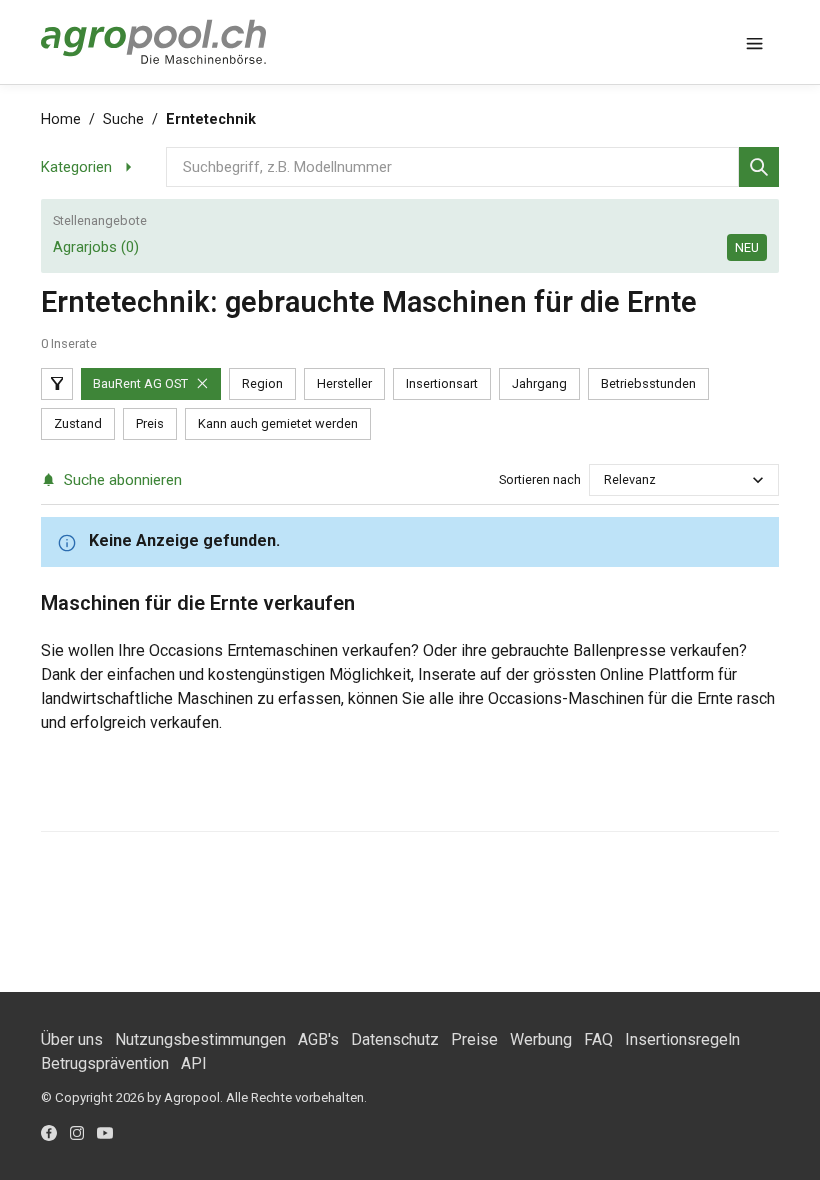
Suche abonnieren (123, 480)
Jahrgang (539, 383)
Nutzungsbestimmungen (200, 1039)
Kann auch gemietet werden (278, 423)
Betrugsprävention (105, 1063)
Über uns (72, 1039)
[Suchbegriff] (759, 167)
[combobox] (605, 479)
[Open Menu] (755, 42)
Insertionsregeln (682, 1039)
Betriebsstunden (648, 383)
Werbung (541, 1039)
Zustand (78, 423)
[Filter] (57, 384)
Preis (150, 423)
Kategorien (76, 167)
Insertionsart (442, 383)
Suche (123, 119)
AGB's (318, 1039)
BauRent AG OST (140, 383)
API (194, 1063)
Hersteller (344, 383)
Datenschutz (395, 1039)
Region (262, 383)
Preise (474, 1039)
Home (61, 119)
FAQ (598, 1039)
